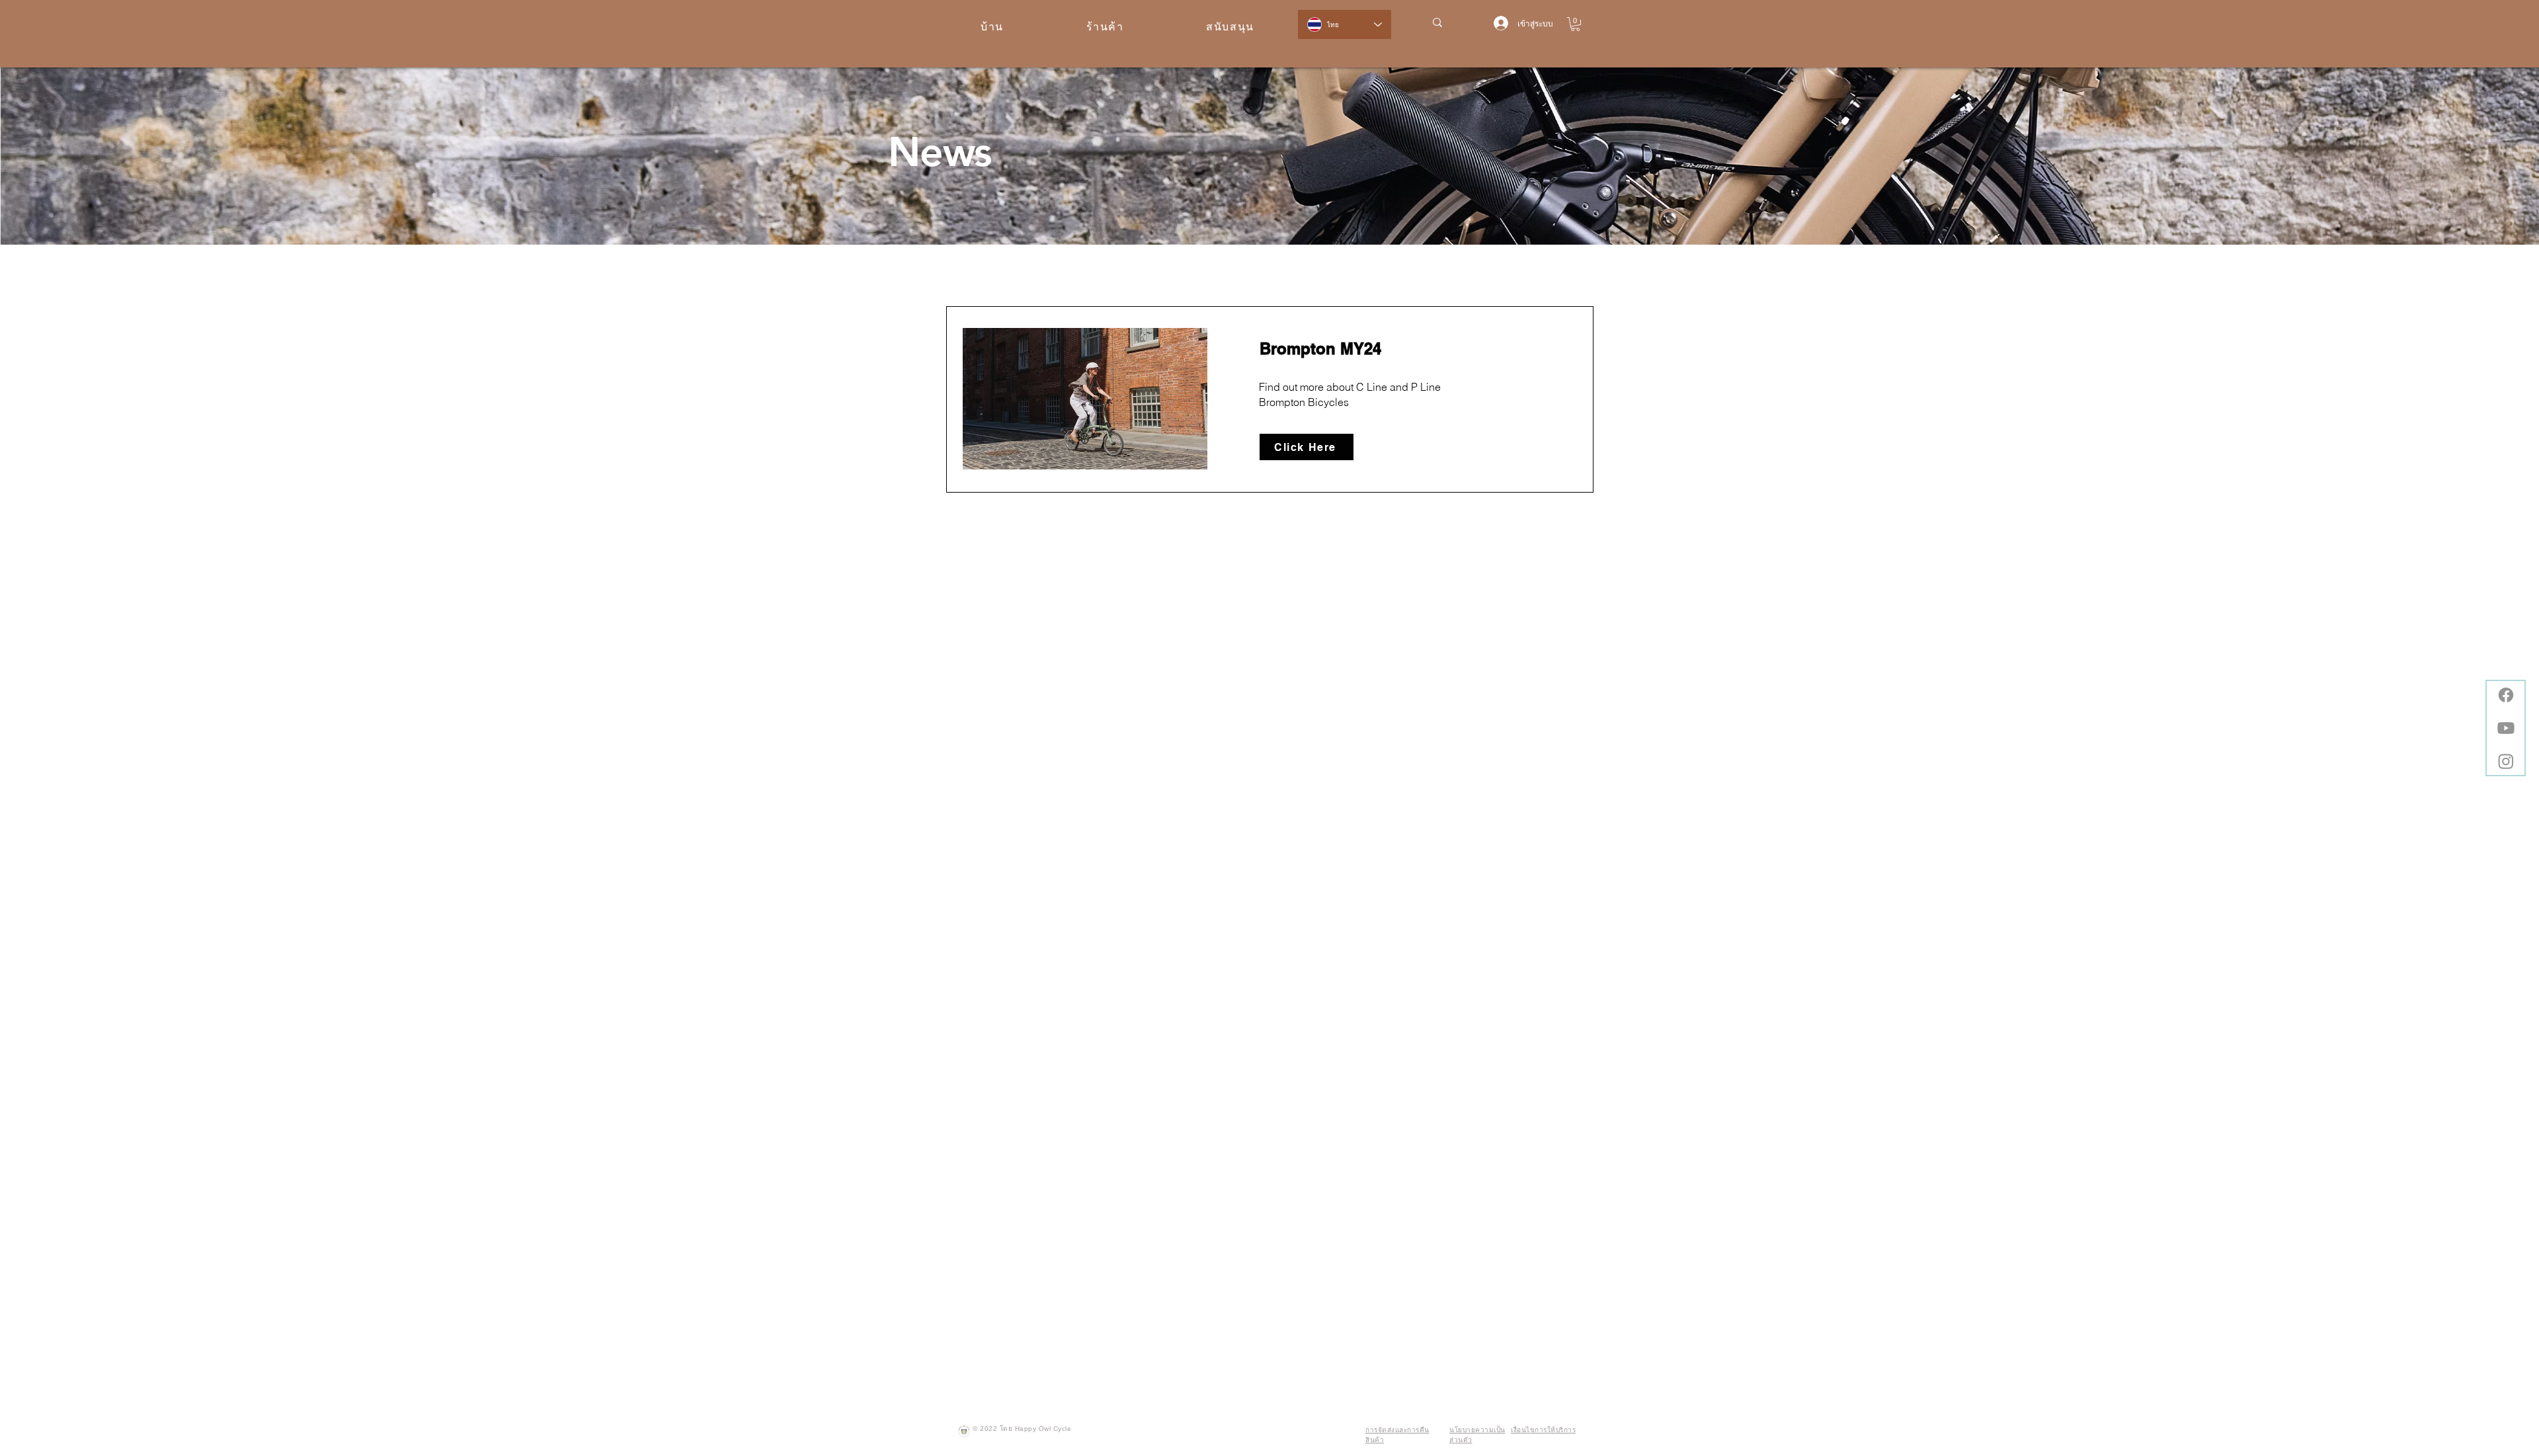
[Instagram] (2506, 761)
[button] (1575, 24)
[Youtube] (2506, 728)
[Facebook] (2506, 695)
